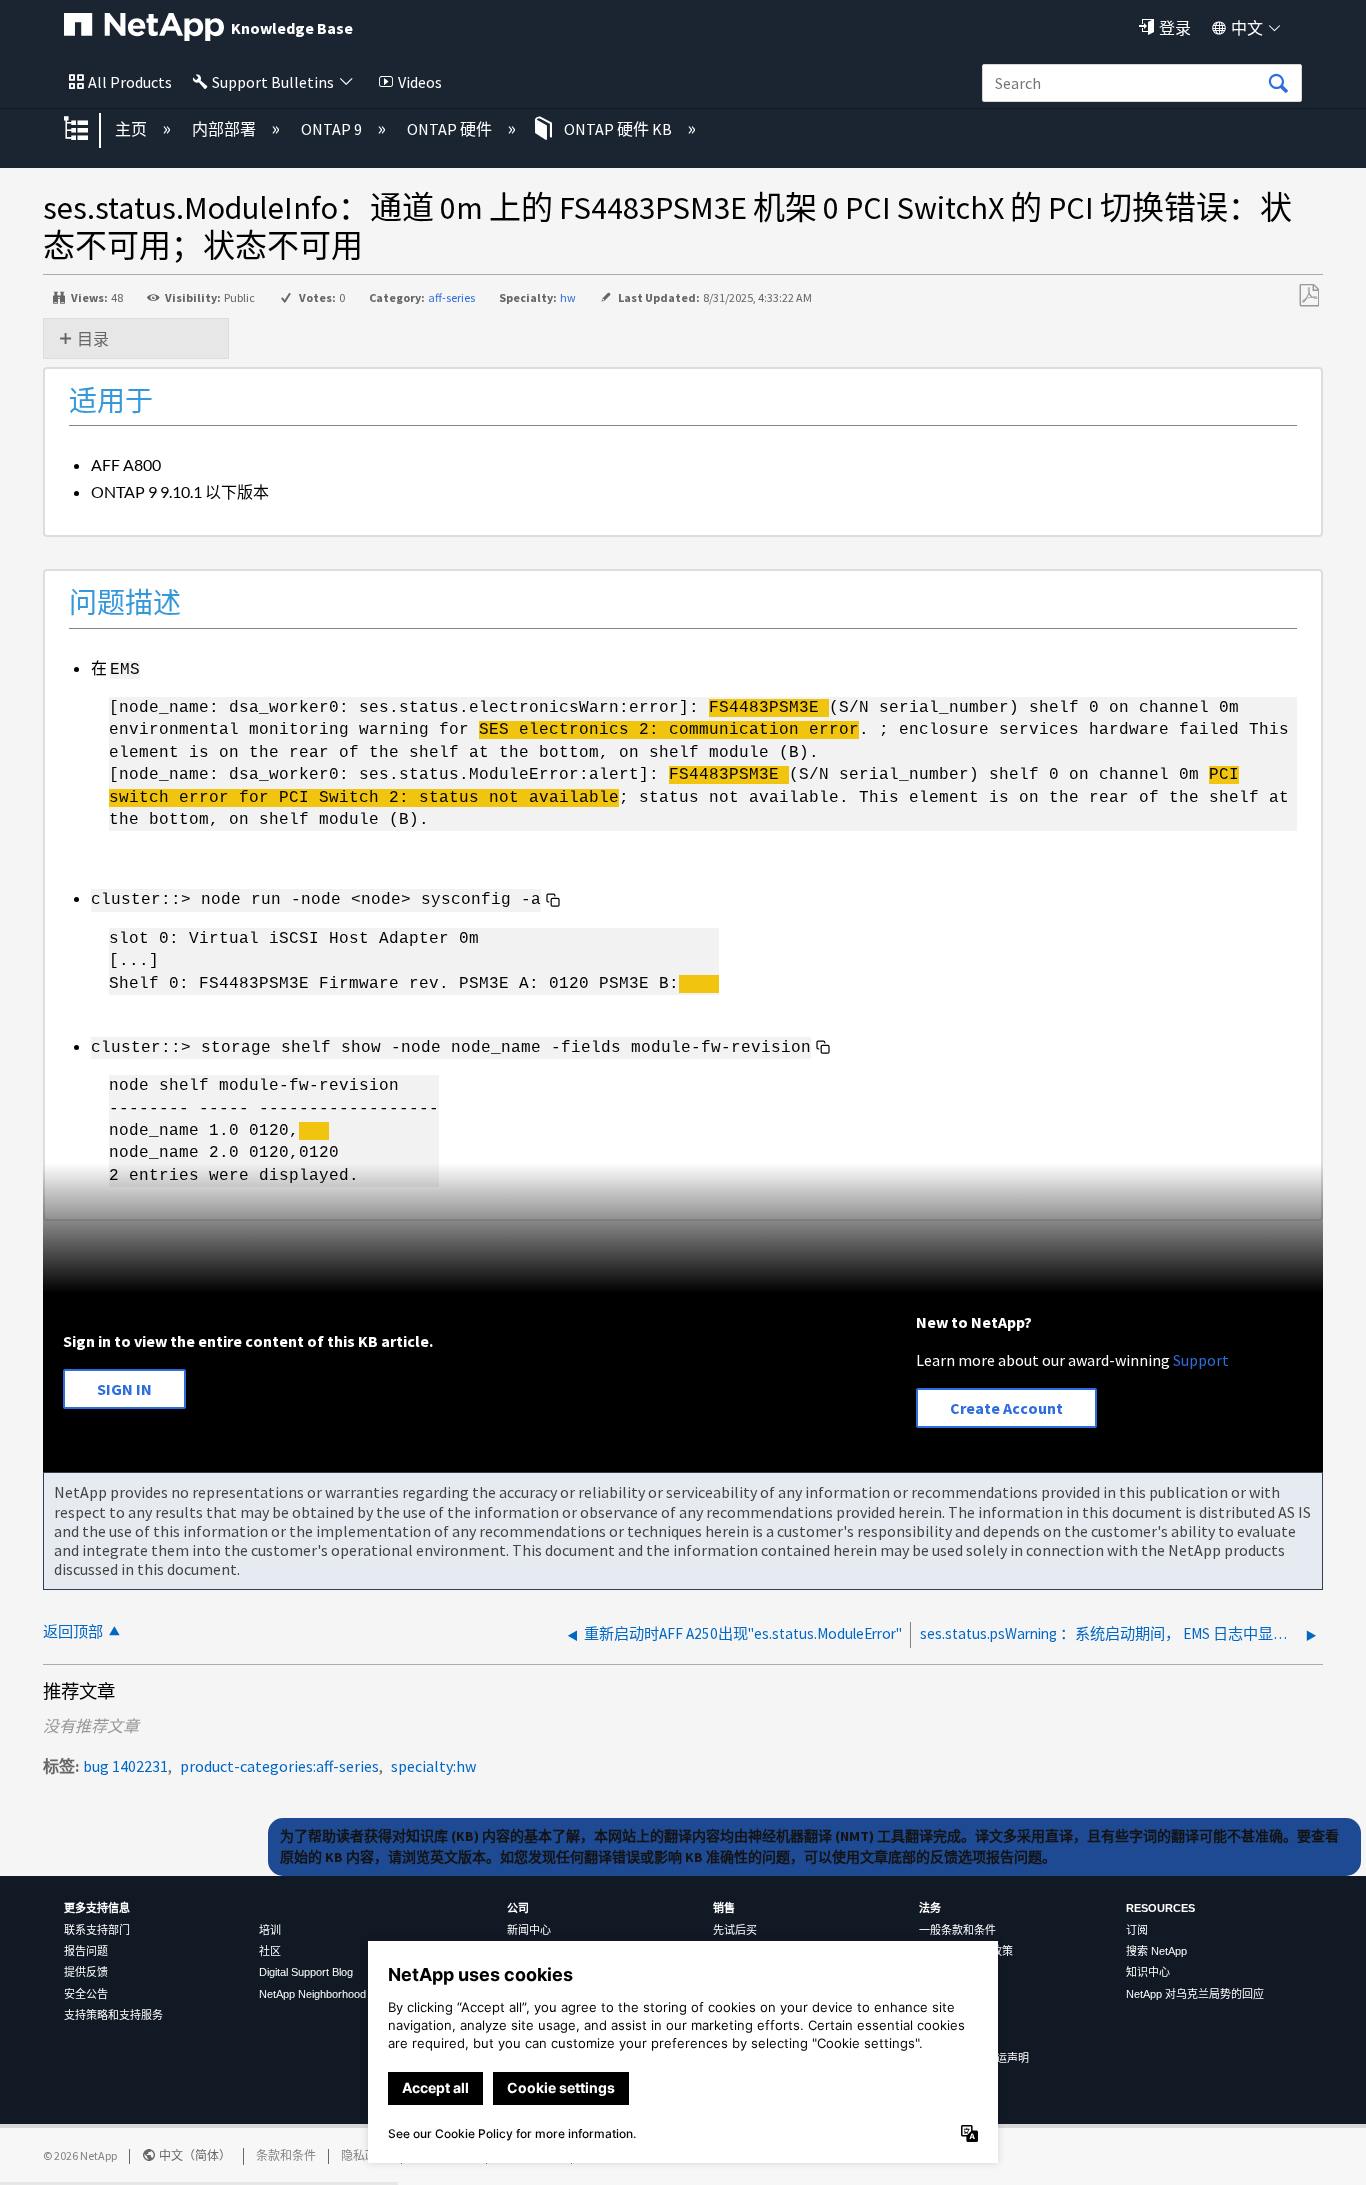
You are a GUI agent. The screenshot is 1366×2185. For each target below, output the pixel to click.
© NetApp (80, 2155)
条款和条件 (286, 2155)
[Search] (1278, 84)
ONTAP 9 (333, 129)
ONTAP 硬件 (451, 129)
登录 (1175, 28)
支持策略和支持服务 (113, 2015)
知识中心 (1148, 1972)
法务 (930, 1908)
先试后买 (735, 1930)
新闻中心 (529, 1930)
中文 (1247, 28)
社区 (270, 1951)
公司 (518, 1908)
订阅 (1137, 1930)
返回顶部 (73, 1631)
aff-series (451, 297)
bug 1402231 (125, 1766)
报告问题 (86, 1951)
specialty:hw (433, 1766)
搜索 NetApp (1156, 1951)
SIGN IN (124, 1389)
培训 (270, 1930)
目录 (93, 339)
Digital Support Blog (306, 1972)
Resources (1160, 1908)
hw (568, 297)
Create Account (1006, 1408)
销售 (724, 1908)
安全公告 (86, 1994)
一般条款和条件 (957, 1930)
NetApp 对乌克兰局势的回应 (1195, 1994)
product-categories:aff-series (279, 1766)
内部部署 (225, 129)
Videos (420, 82)
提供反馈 (86, 1972)
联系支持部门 (97, 1930)
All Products (130, 82)
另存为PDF (1308, 296)
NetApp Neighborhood (312, 1994)
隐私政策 (365, 2155)
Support (1201, 1360)
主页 (132, 129)
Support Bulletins (273, 82)
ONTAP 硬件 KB (618, 129)
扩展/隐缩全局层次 (89, 130)
